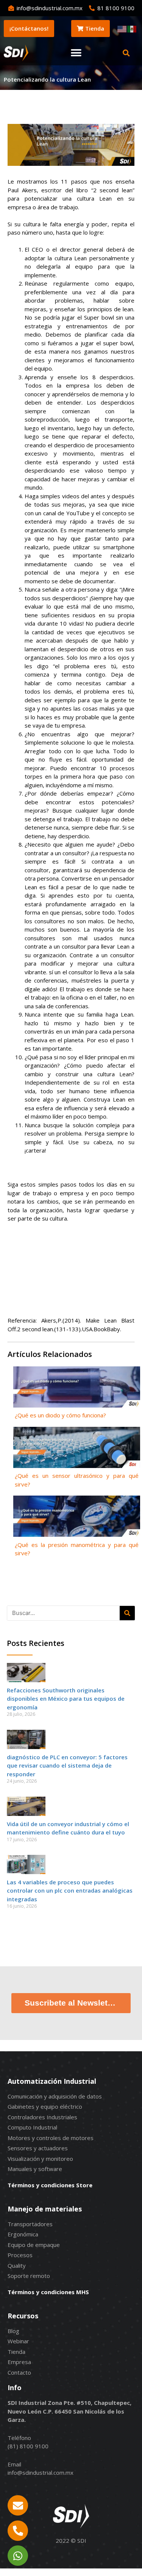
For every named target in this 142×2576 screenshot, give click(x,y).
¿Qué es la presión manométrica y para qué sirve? (77, 1549)
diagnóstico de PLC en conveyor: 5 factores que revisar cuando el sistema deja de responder (67, 1765)
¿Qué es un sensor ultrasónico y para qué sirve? (77, 1480)
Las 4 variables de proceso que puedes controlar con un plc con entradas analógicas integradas (70, 1891)
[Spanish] (132, 28)
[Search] (127, 1613)
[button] (76, 53)
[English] (122, 28)
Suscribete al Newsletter (71, 2003)
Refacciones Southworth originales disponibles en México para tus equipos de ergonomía (66, 1699)
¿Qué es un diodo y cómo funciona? (60, 1415)
